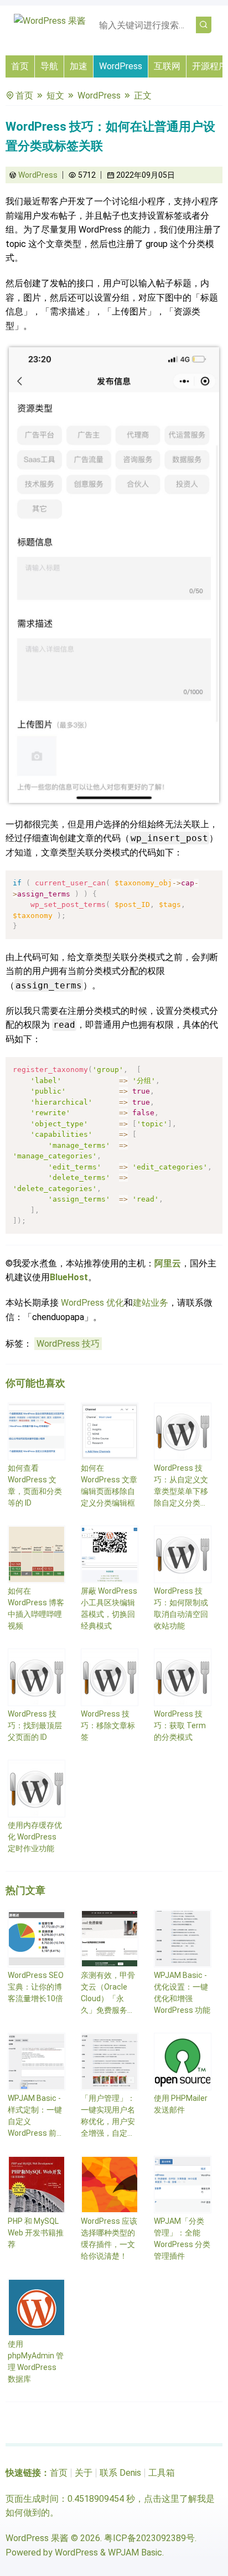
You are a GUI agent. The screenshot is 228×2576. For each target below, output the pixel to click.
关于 (84, 2473)
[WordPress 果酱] (50, 21)
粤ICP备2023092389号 (149, 2538)
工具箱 (162, 2473)
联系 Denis (120, 2473)
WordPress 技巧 (68, 1344)
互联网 (167, 66)
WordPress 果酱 (37, 2538)
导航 (49, 66)
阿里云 (168, 1263)
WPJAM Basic (135, 2552)
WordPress (121, 66)
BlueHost (69, 1277)
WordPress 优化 (92, 1303)
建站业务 (151, 1303)
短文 (55, 96)
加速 (79, 66)
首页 (20, 66)
